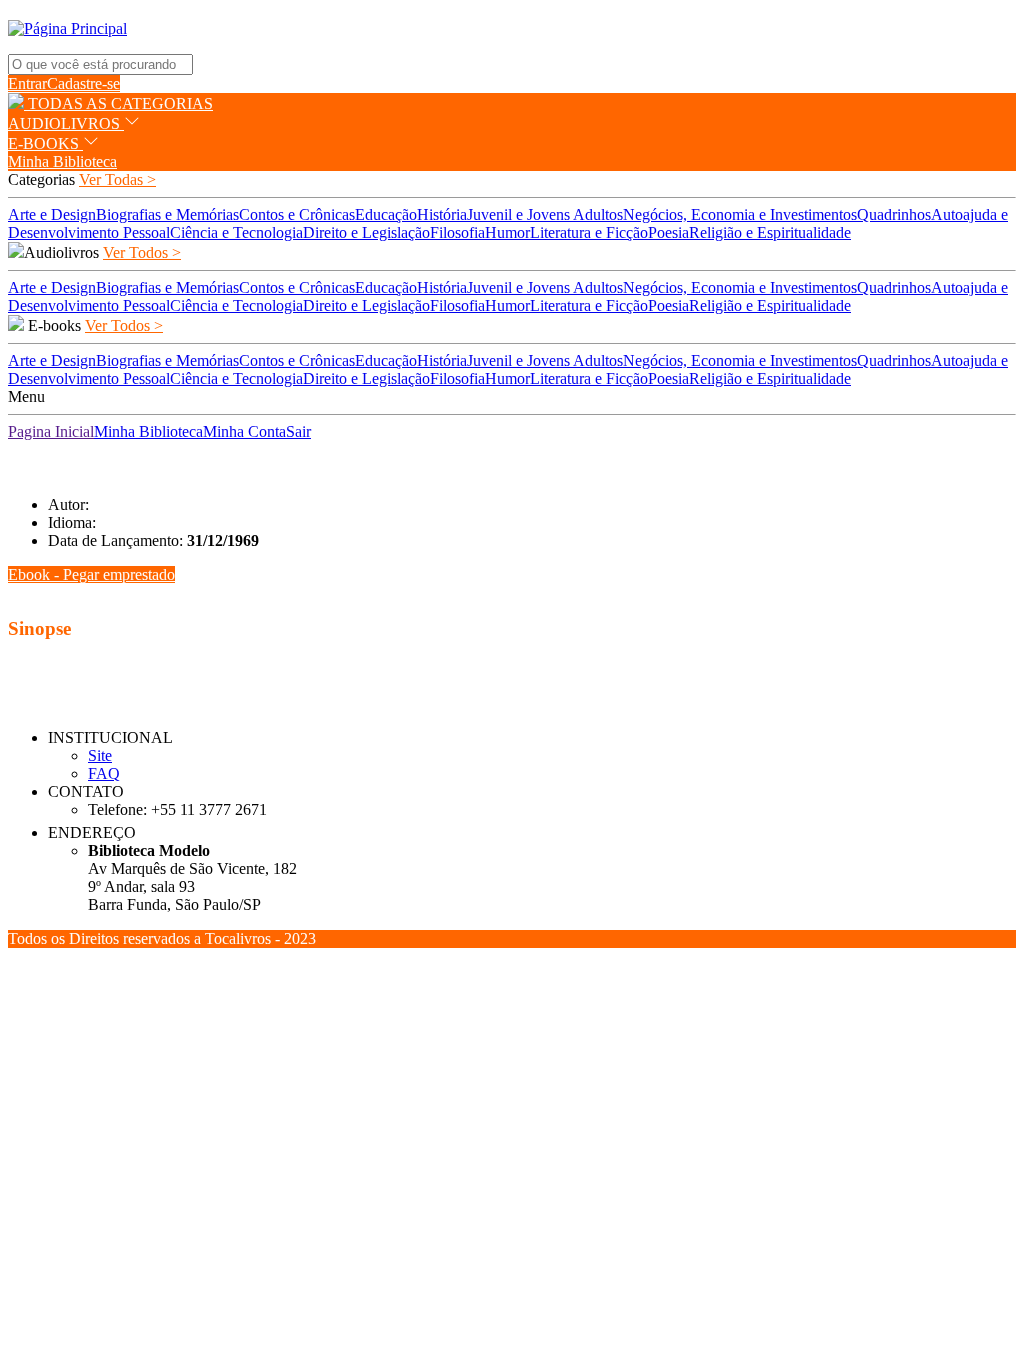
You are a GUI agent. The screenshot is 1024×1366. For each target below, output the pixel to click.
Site (100, 755)
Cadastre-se (83, 83)
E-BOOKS (45, 143)
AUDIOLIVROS (66, 123)
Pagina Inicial (51, 431)
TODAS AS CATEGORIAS (118, 103)
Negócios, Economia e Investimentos (740, 214)
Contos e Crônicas (297, 214)
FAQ (104, 773)
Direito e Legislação (366, 232)
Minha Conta (244, 431)
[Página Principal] (67, 28)
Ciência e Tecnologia (236, 232)
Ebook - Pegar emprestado (91, 574)
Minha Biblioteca (62, 161)
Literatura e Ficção (589, 232)
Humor (507, 232)
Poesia (668, 232)
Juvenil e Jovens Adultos (545, 214)
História (442, 214)
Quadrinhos (894, 214)
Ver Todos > (142, 252)
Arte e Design (52, 214)
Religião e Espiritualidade (770, 232)
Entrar (27, 83)
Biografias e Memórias (167, 214)
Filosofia (457, 232)
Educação (386, 214)
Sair (298, 431)
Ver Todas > (117, 179)
